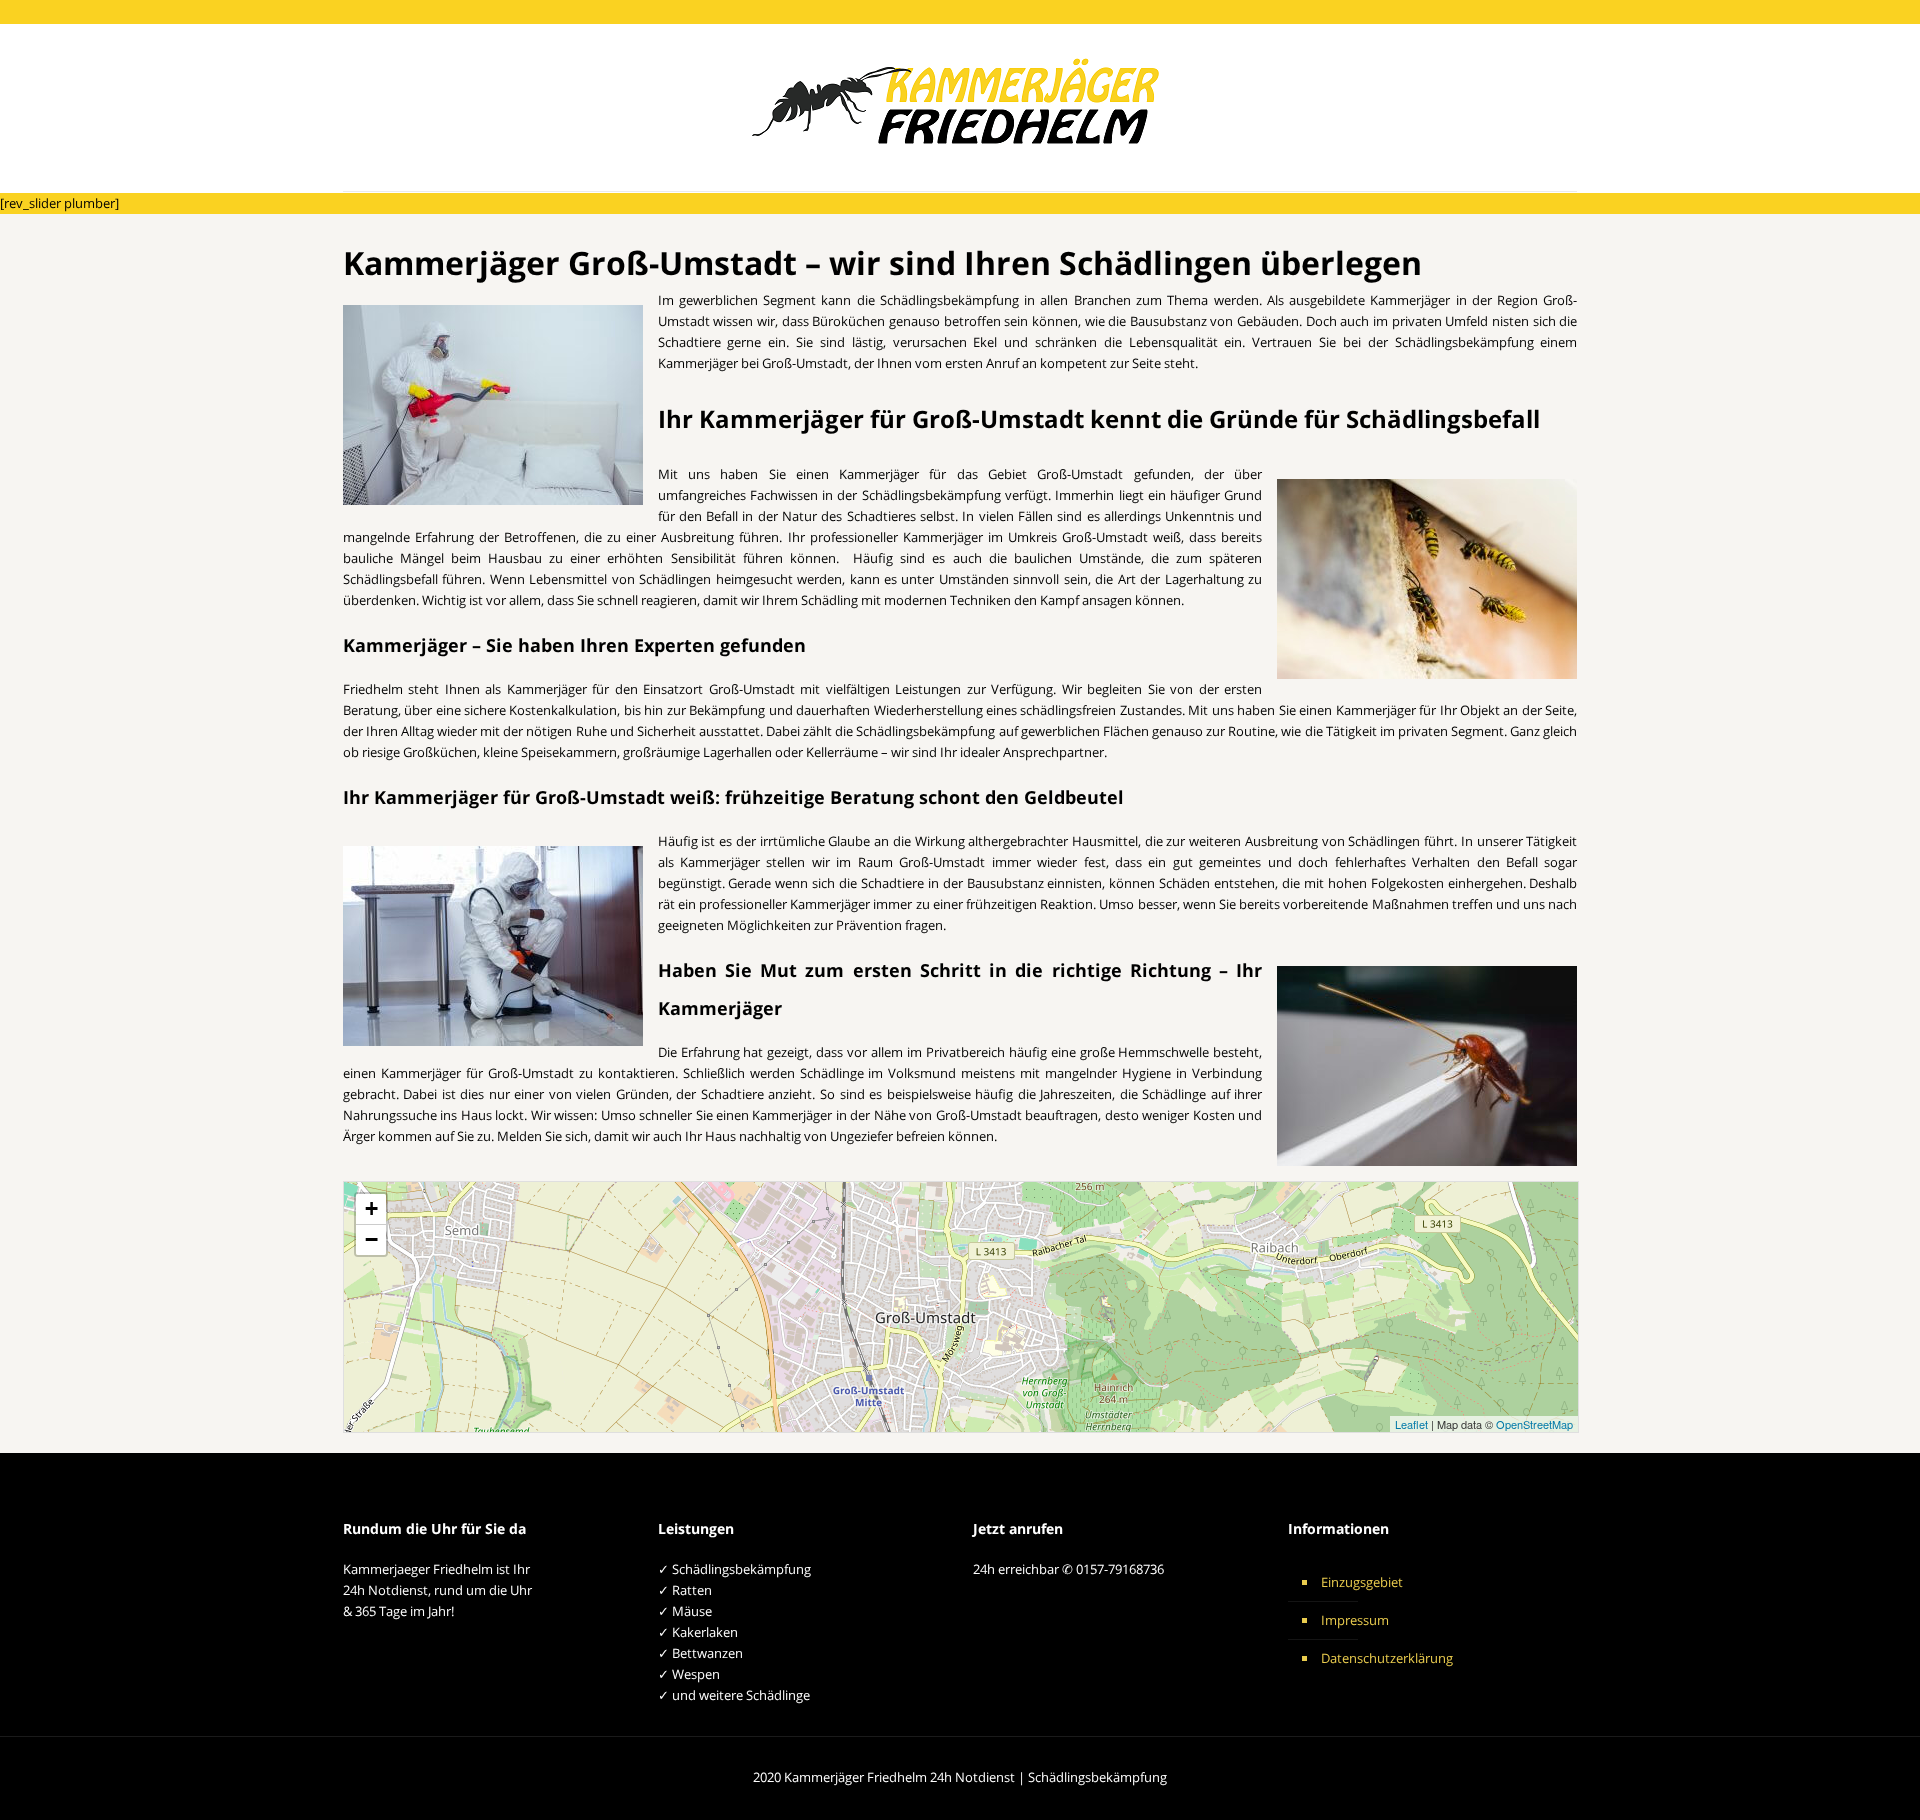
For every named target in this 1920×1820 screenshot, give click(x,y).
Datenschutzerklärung (1387, 1658)
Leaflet (1411, 1424)
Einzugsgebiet (1362, 1582)
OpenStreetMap (1534, 1424)
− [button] (371, 1239)
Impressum (1355, 1620)
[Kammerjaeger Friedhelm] (959, 107)
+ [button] (371, 1208)
